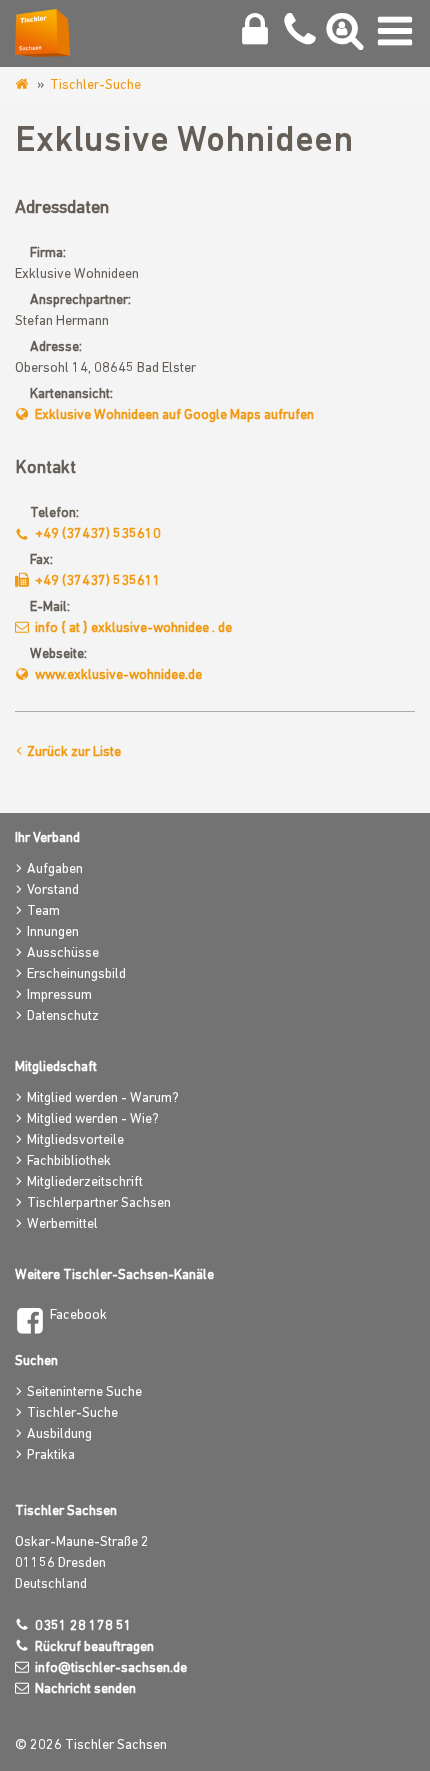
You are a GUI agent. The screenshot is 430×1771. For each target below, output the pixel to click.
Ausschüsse (63, 953)
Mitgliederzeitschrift (85, 1182)
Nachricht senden (85, 1689)
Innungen (53, 932)
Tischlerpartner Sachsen (99, 1203)
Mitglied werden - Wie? (93, 1119)
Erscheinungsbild (76, 974)
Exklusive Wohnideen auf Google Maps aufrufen (174, 415)
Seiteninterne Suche (84, 1392)
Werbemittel (62, 1224)
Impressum (59, 995)
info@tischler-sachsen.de (111, 1668)
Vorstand (53, 890)
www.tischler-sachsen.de (23, 85)
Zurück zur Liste (74, 752)
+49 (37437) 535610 (98, 534)
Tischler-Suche (95, 85)
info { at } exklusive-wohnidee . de (133, 628)
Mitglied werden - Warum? (103, 1098)
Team (43, 911)
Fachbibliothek (69, 1161)
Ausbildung (59, 1434)
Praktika (51, 1455)
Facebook (78, 1315)
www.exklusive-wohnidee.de (118, 675)
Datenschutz (63, 1016)
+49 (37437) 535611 (98, 581)
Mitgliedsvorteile (75, 1140)
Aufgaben (55, 869)
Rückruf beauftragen (94, 1647)
